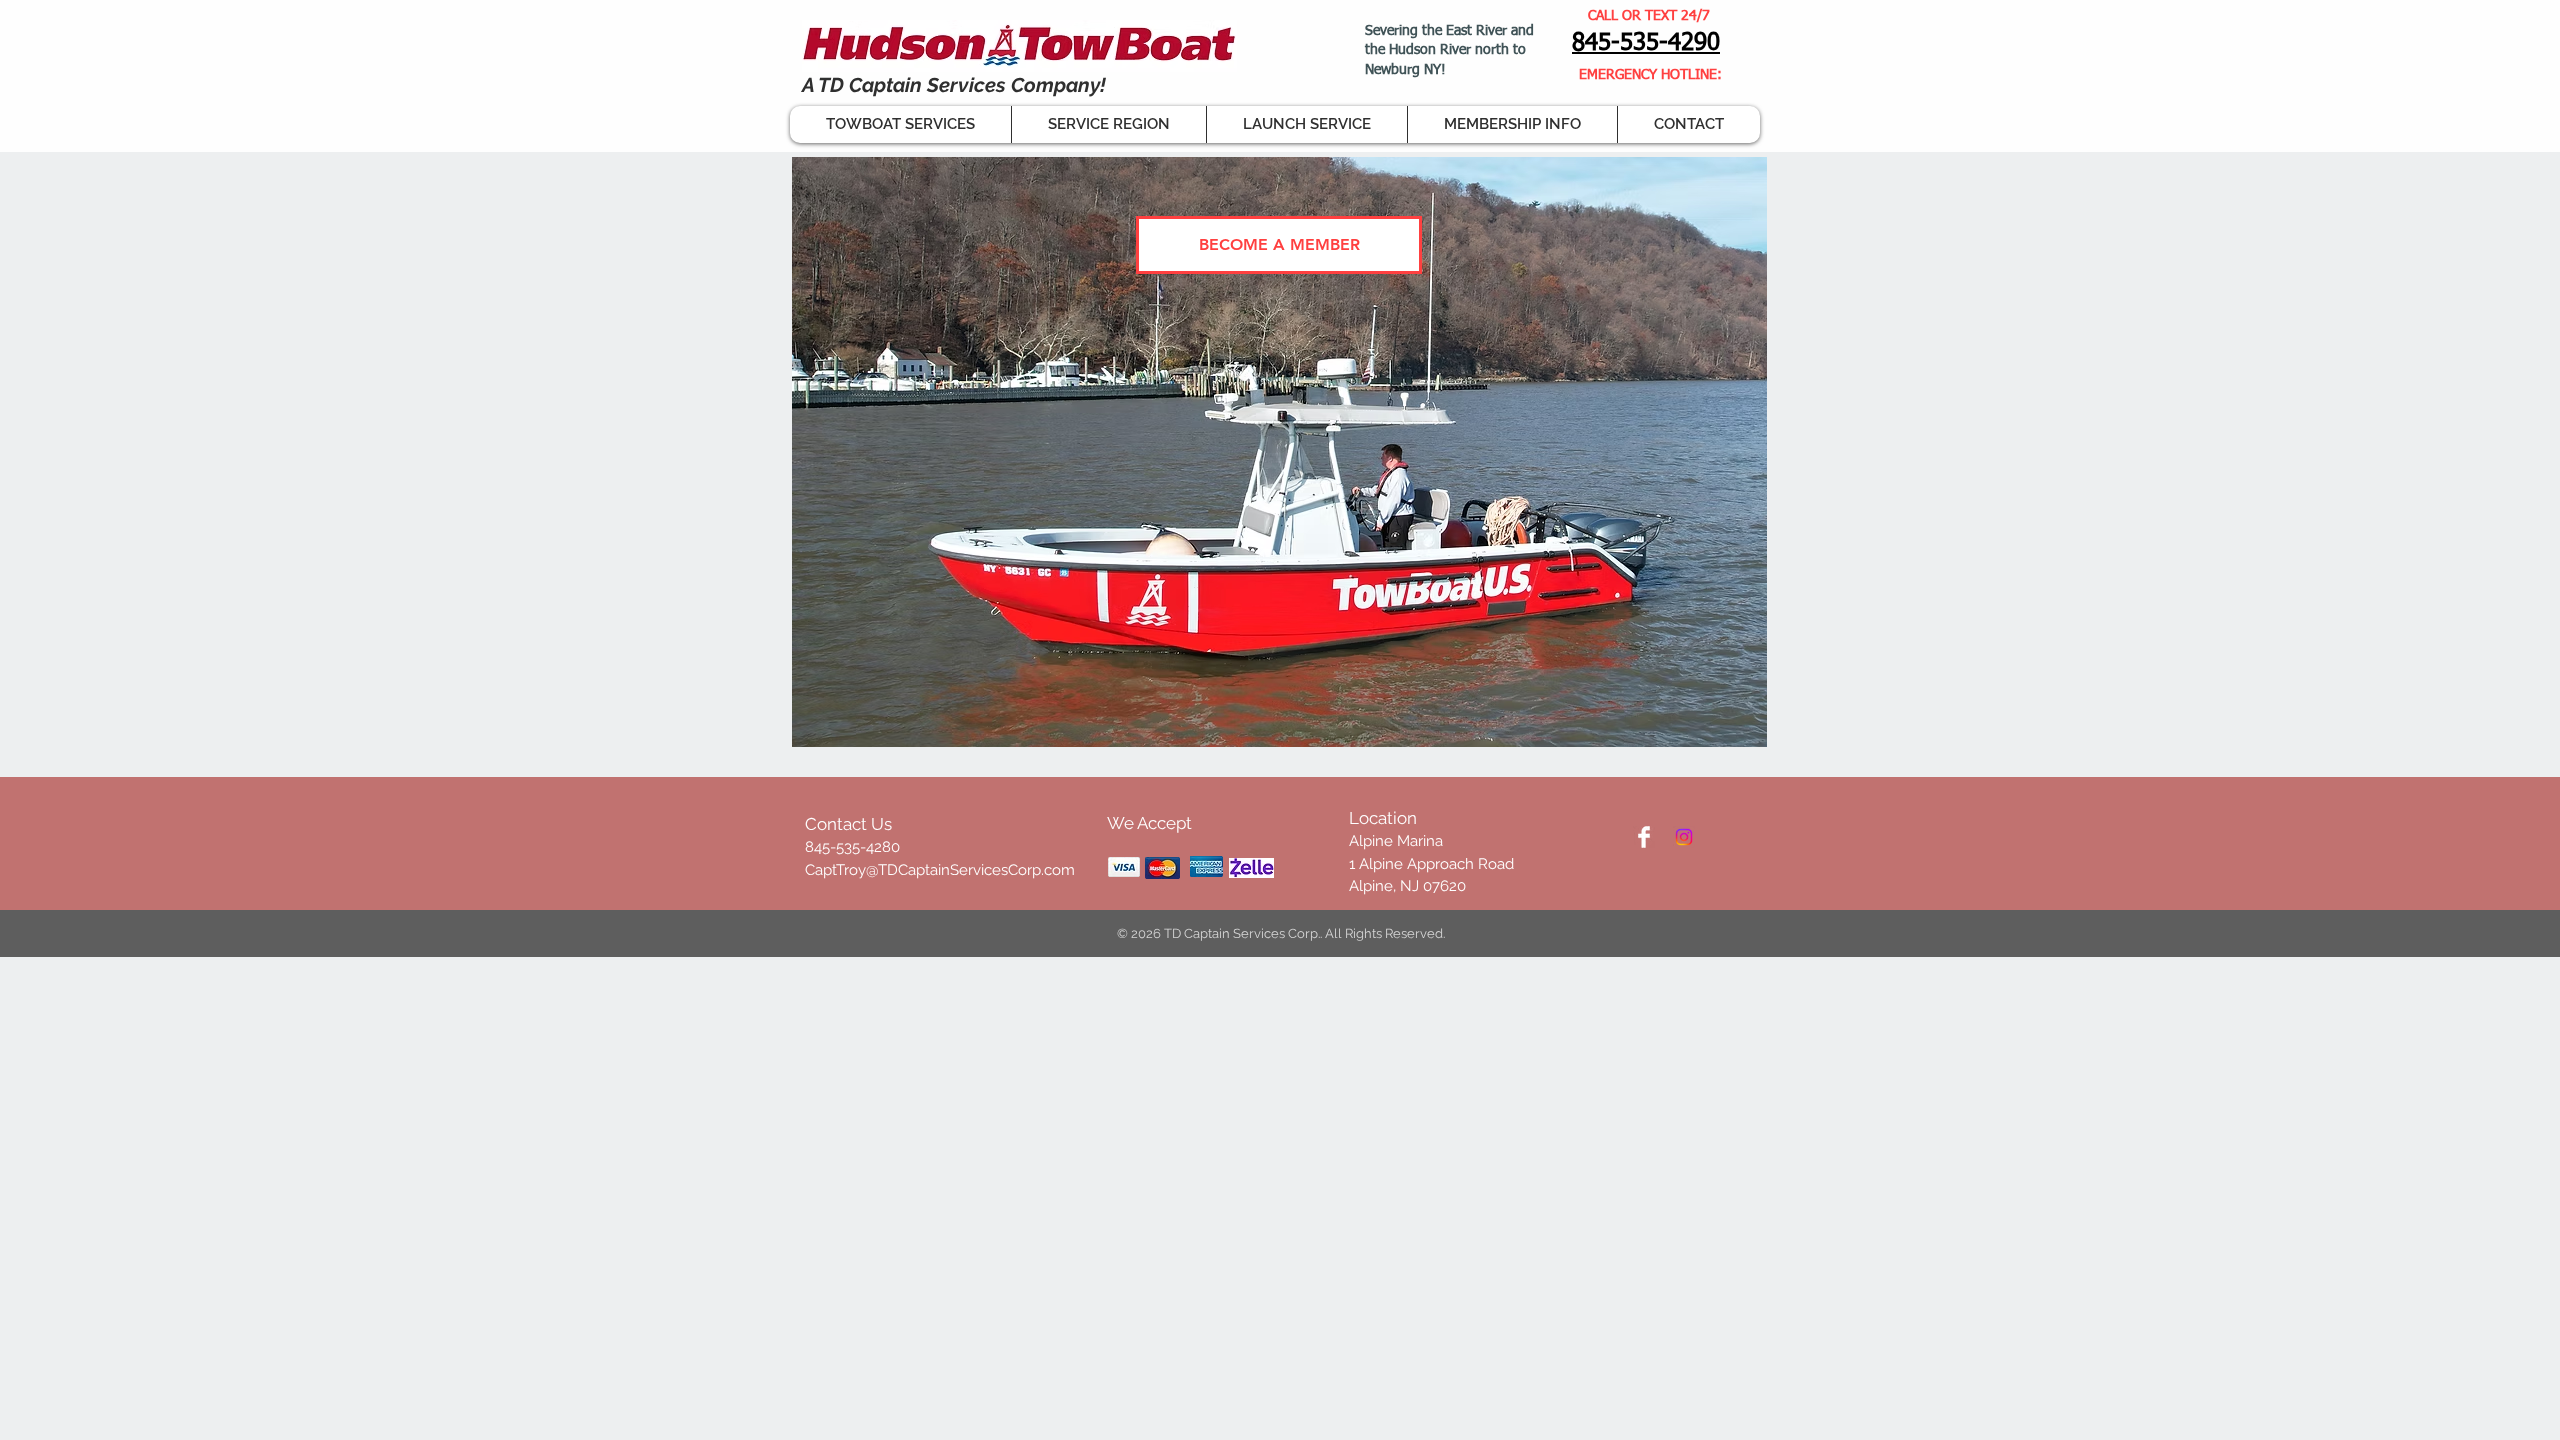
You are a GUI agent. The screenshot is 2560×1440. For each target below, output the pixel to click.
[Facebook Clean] (1644, 837)
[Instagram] (1684, 837)
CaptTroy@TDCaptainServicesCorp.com (940, 870)
